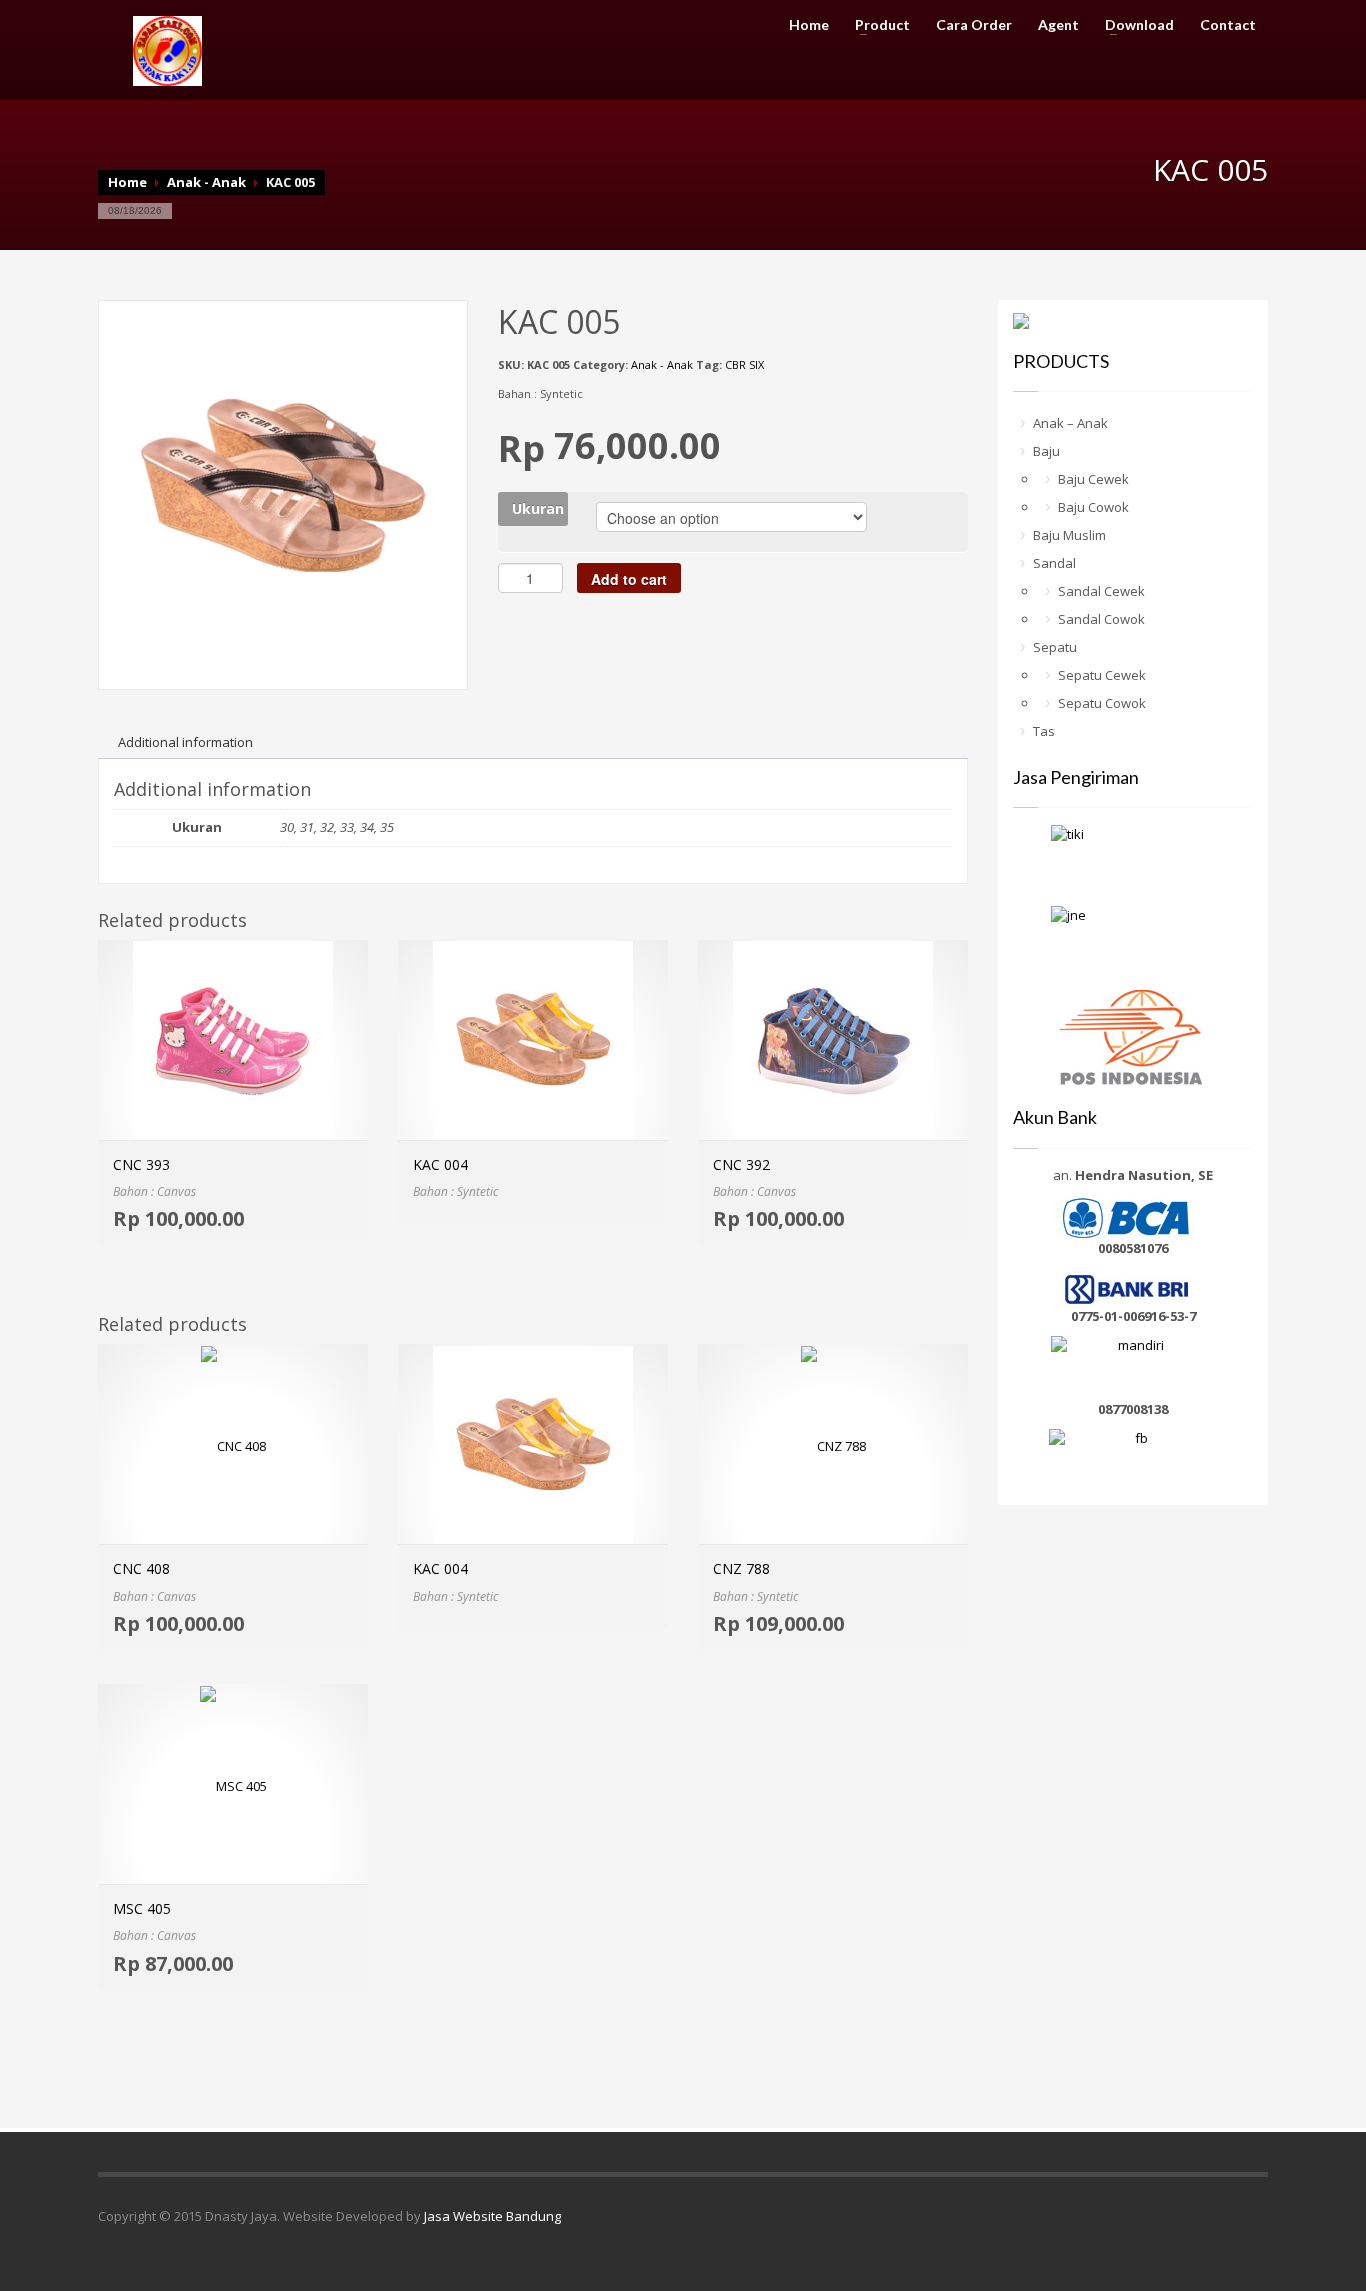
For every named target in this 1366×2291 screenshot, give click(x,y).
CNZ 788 (741, 1568)
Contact (1228, 25)
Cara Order (974, 25)
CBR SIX (744, 364)
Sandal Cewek (1101, 591)
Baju (1046, 451)
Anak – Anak (1070, 423)
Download (1133, 25)
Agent (1058, 25)
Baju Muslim (1069, 535)
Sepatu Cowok (1102, 703)
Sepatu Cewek (1102, 675)
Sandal (1054, 563)
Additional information (185, 742)
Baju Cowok (1093, 507)
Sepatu (1055, 647)
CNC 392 (741, 1164)
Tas (1044, 731)
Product (876, 25)
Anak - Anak (206, 182)
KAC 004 (440, 1164)
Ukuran (538, 508)
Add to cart (629, 579)
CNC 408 (141, 1568)
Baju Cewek (1093, 479)
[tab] (185, 742)
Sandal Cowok (1101, 619)
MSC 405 (142, 1908)
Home (809, 25)
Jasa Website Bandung (492, 2216)
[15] (283, 483)
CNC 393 (141, 1164)
